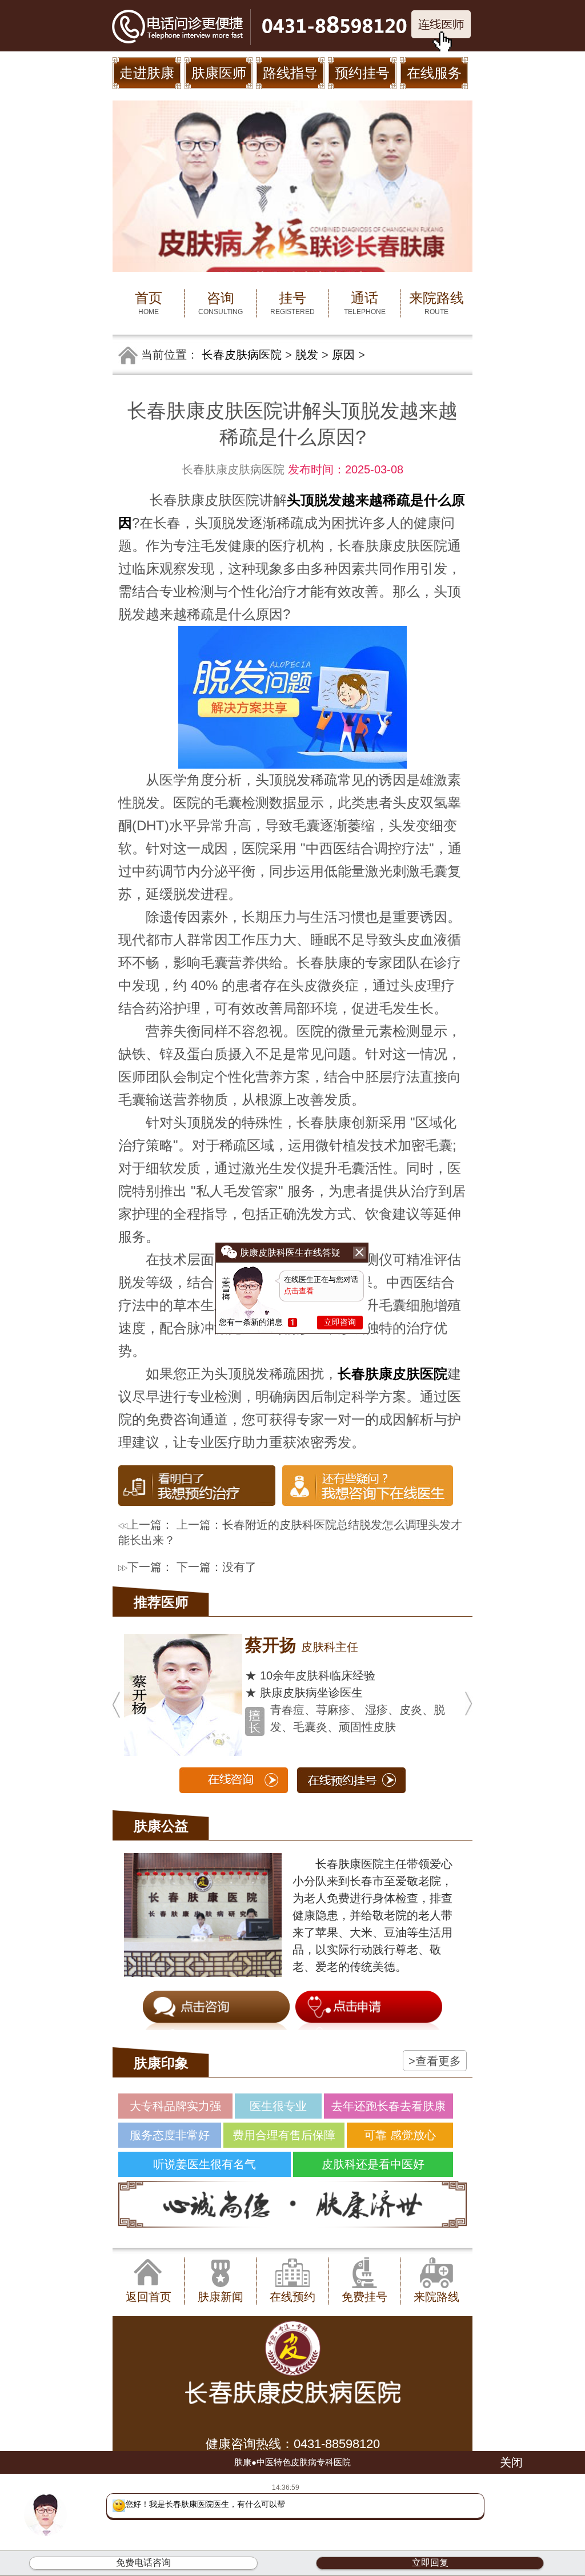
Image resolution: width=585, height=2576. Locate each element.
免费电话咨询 (143, 2563)
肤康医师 (219, 73)
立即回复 (430, 2563)
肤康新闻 (221, 2297)
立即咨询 (340, 1322)
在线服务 (434, 73)
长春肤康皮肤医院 (392, 1374)
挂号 (292, 303)
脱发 (307, 355)
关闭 (511, 2462)
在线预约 (292, 2297)
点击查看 (299, 1291)
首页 (149, 303)
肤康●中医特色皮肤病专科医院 (292, 2462)
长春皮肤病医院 (242, 355)
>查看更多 (435, 2061)
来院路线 (436, 303)
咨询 (221, 303)
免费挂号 (364, 2297)
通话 (365, 303)
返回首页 (149, 2297)
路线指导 (290, 73)
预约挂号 (362, 73)
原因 (343, 355)
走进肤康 (147, 73)
